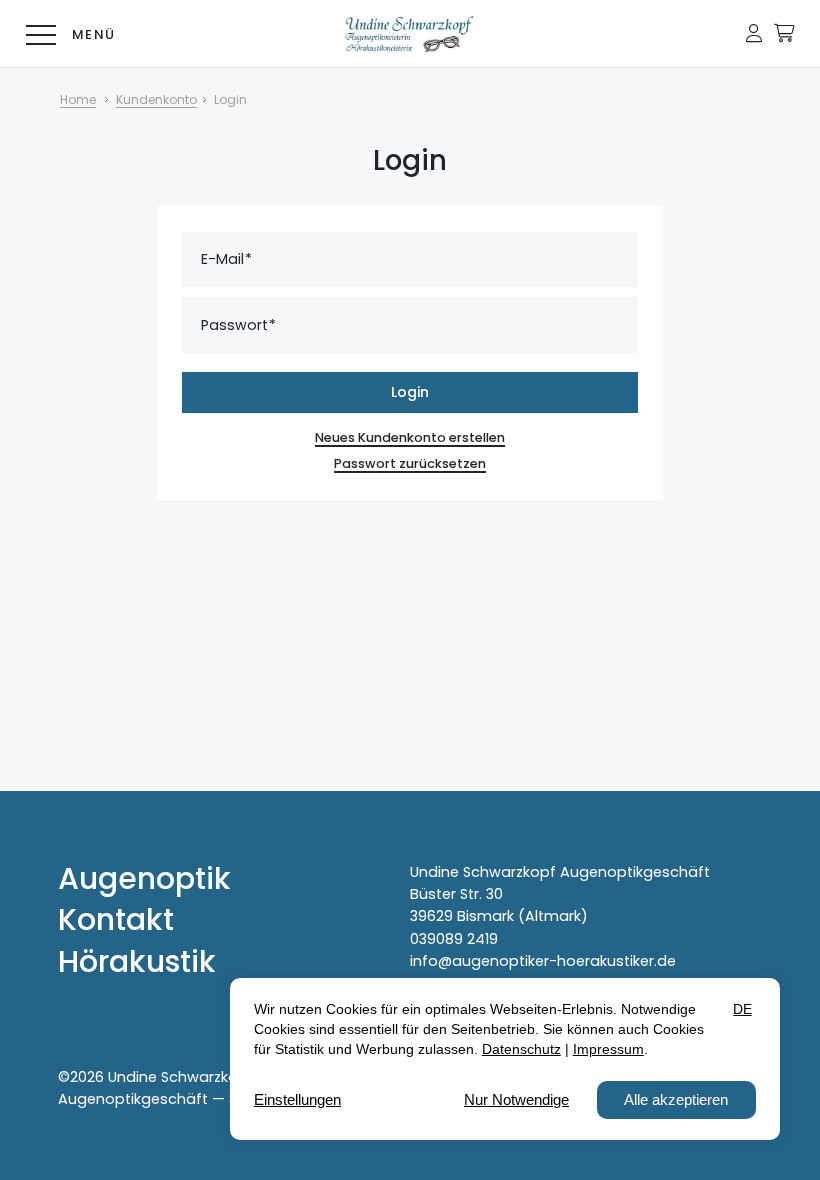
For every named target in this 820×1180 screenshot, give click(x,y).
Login (410, 392)
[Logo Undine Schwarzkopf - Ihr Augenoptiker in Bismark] (410, 34)
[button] (754, 33)
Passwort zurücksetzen (410, 463)
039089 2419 (454, 939)
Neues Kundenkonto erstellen (410, 437)
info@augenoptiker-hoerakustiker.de (543, 961)
